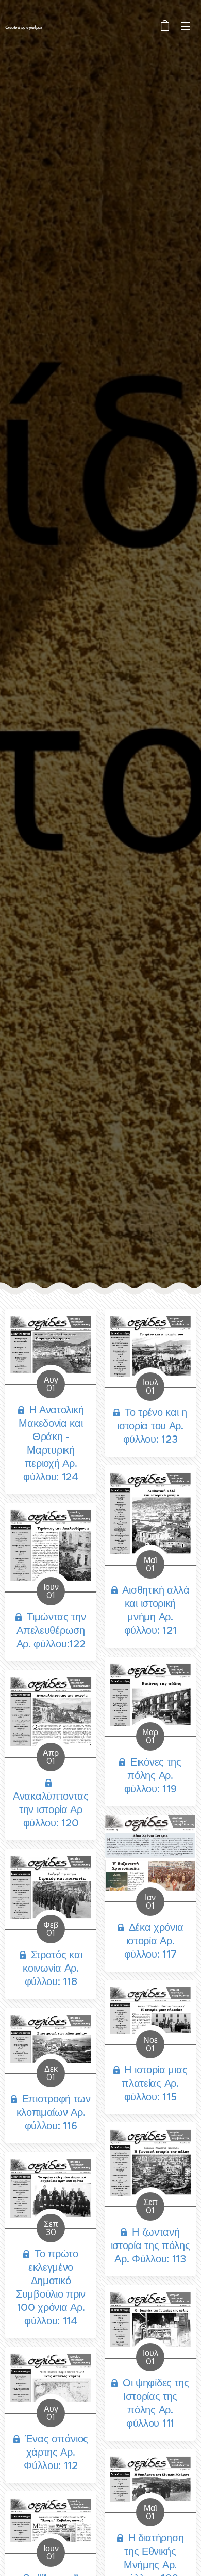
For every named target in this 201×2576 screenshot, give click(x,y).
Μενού (186, 26)
